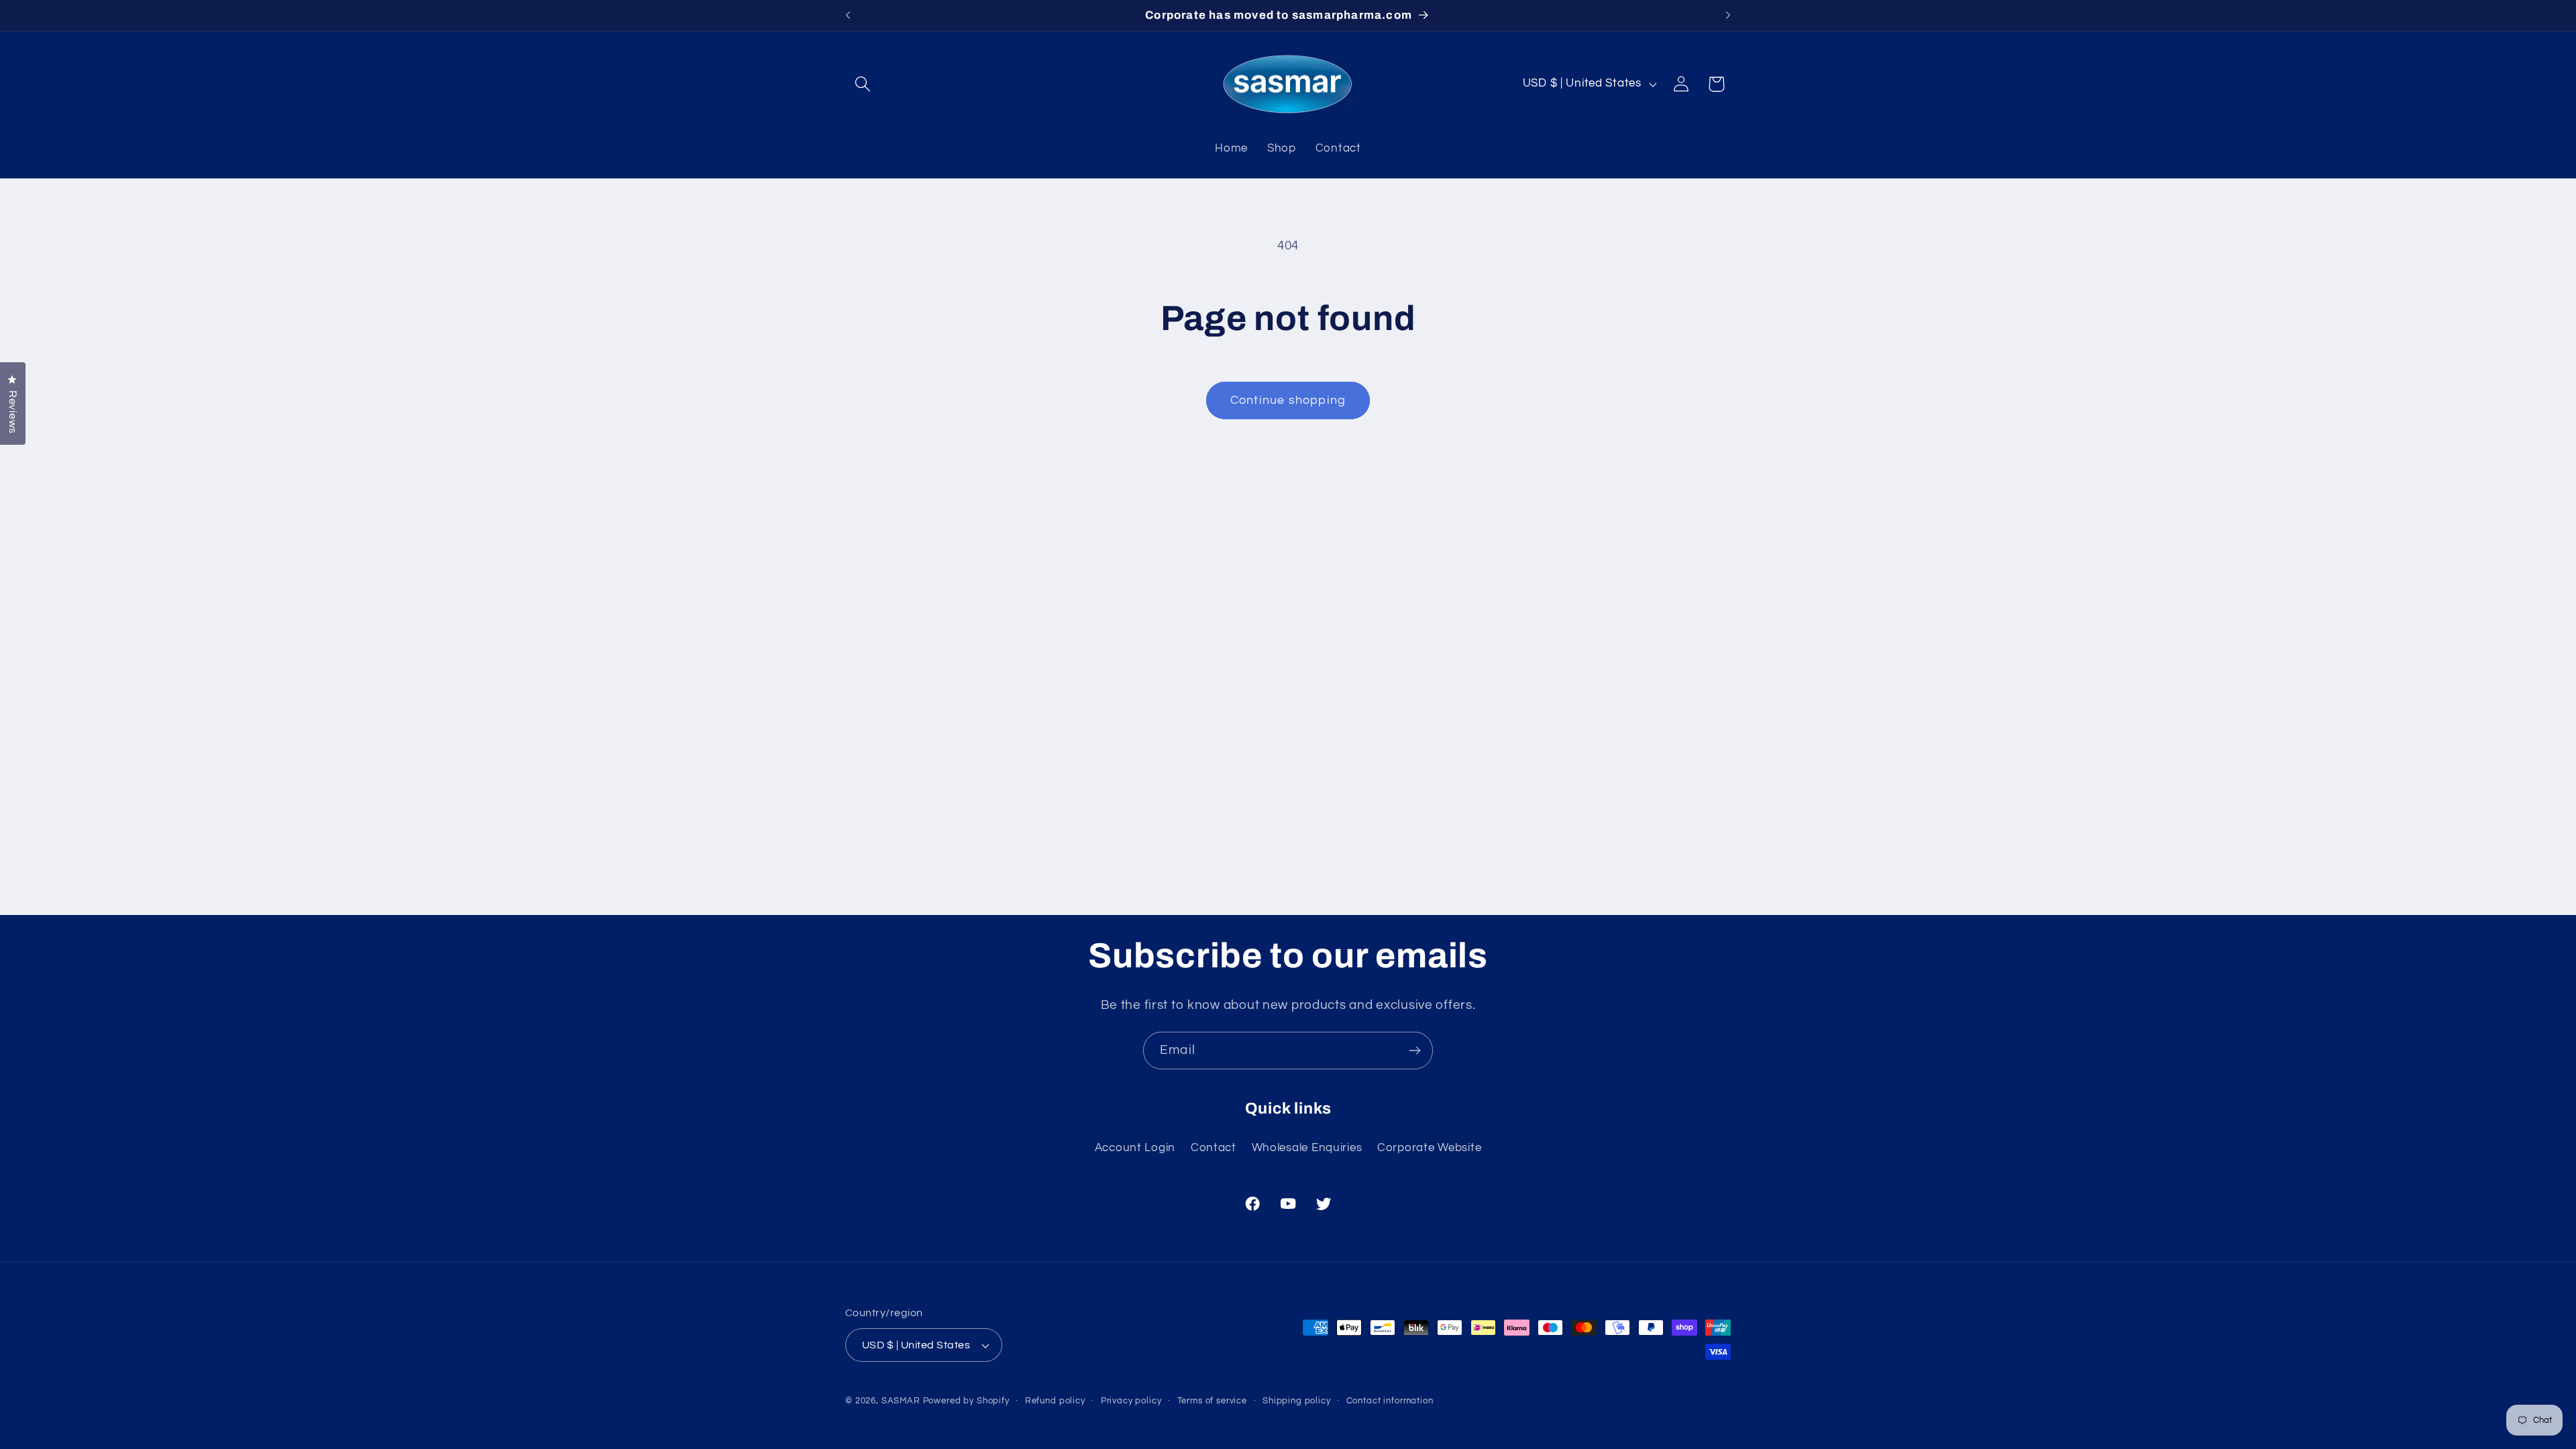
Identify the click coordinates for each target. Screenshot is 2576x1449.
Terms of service (1212, 1401)
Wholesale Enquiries (1307, 1148)
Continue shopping (1288, 400)
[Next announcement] (1728, 15)
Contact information (1390, 1401)
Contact (1214, 1148)
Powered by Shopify (966, 1401)
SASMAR (901, 1401)
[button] (863, 84)
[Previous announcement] (848, 15)
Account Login (1135, 1148)
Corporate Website (1429, 1148)
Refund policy (1055, 1401)
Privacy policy (1131, 1401)
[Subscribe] (1414, 1051)
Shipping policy (1297, 1401)
